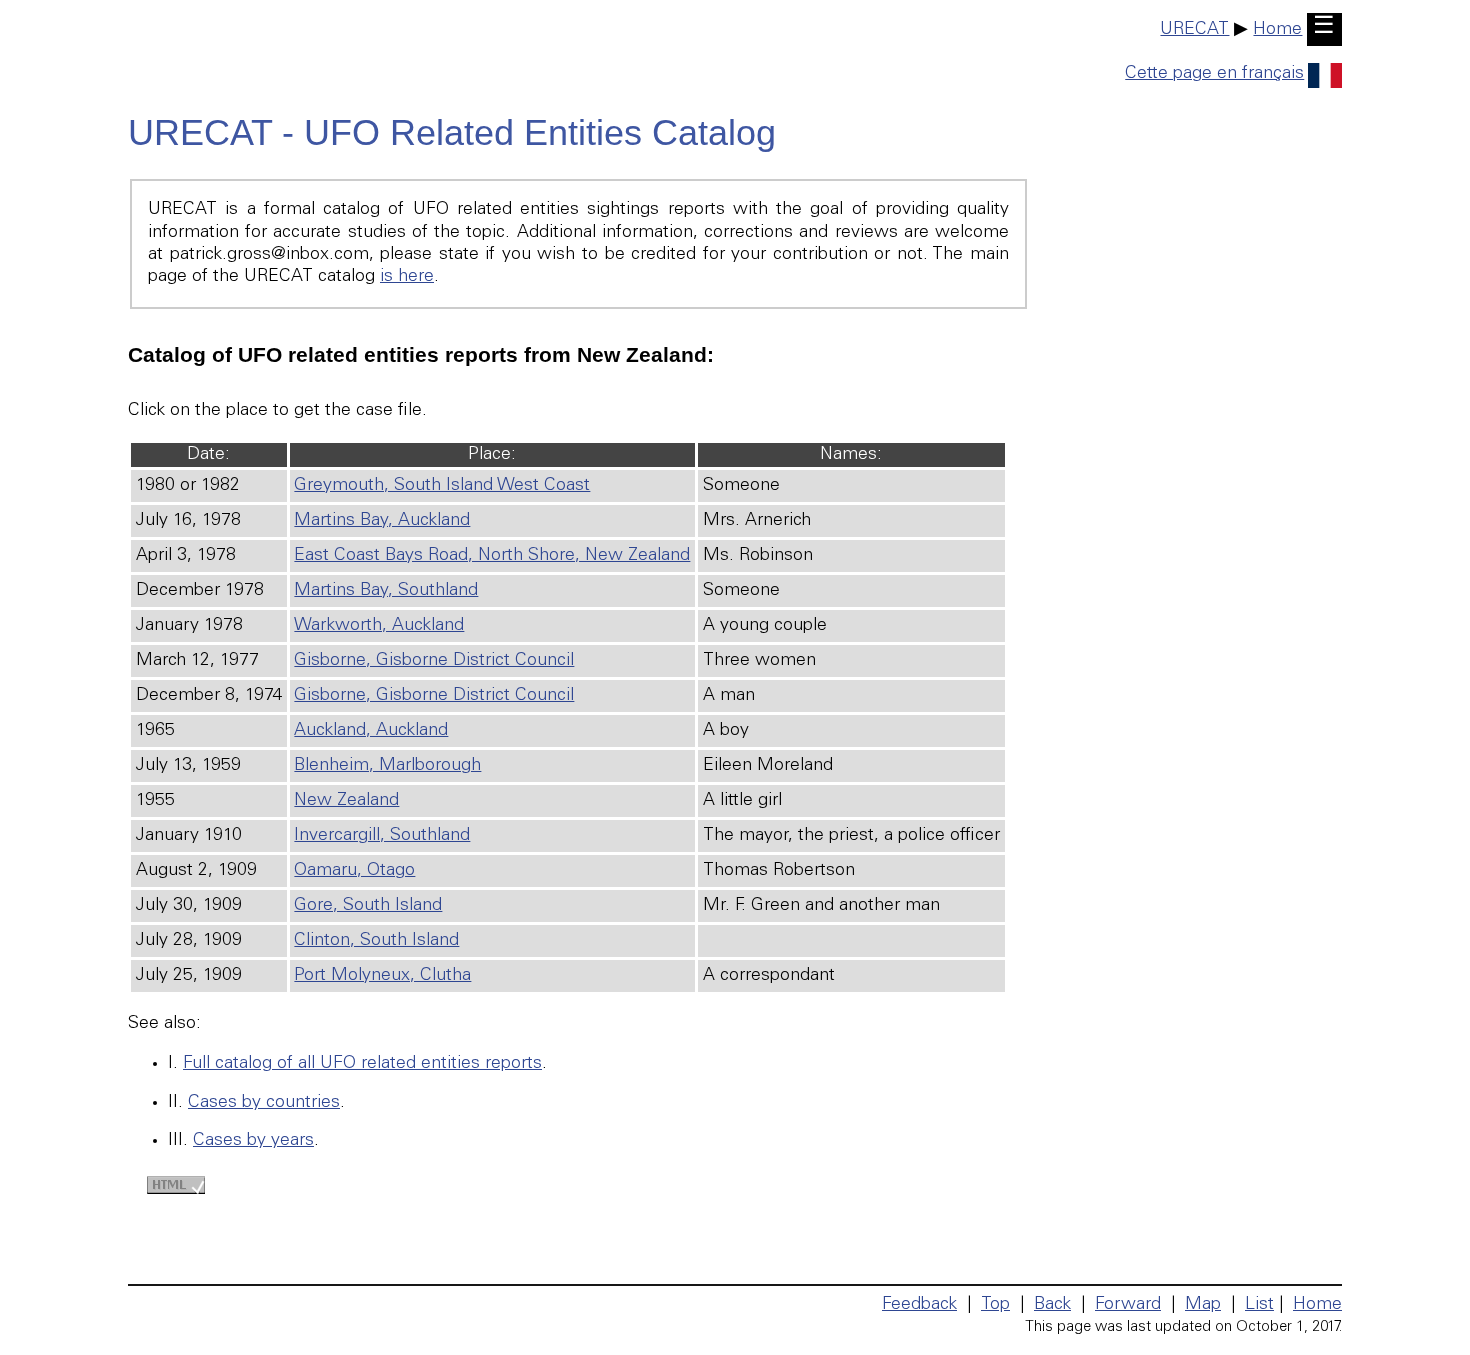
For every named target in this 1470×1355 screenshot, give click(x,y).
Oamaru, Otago (354, 871)
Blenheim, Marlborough (387, 766)
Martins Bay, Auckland (382, 521)
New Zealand (346, 801)
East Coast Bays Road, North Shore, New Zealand (492, 556)
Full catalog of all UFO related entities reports (362, 1064)
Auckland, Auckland (371, 731)
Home (1277, 30)
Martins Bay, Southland (386, 591)
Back (1052, 1305)
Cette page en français (1214, 74)
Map (1203, 1305)
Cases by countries (264, 1103)
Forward (1128, 1305)
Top (995, 1305)
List (1259, 1305)
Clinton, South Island (376, 941)
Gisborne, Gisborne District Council (434, 661)
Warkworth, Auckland (379, 626)
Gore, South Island (368, 906)
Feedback (919, 1305)
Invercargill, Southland (382, 836)
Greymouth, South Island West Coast (442, 486)
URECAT (1194, 30)
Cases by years (253, 1141)
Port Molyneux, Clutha (382, 976)
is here (407, 277)
